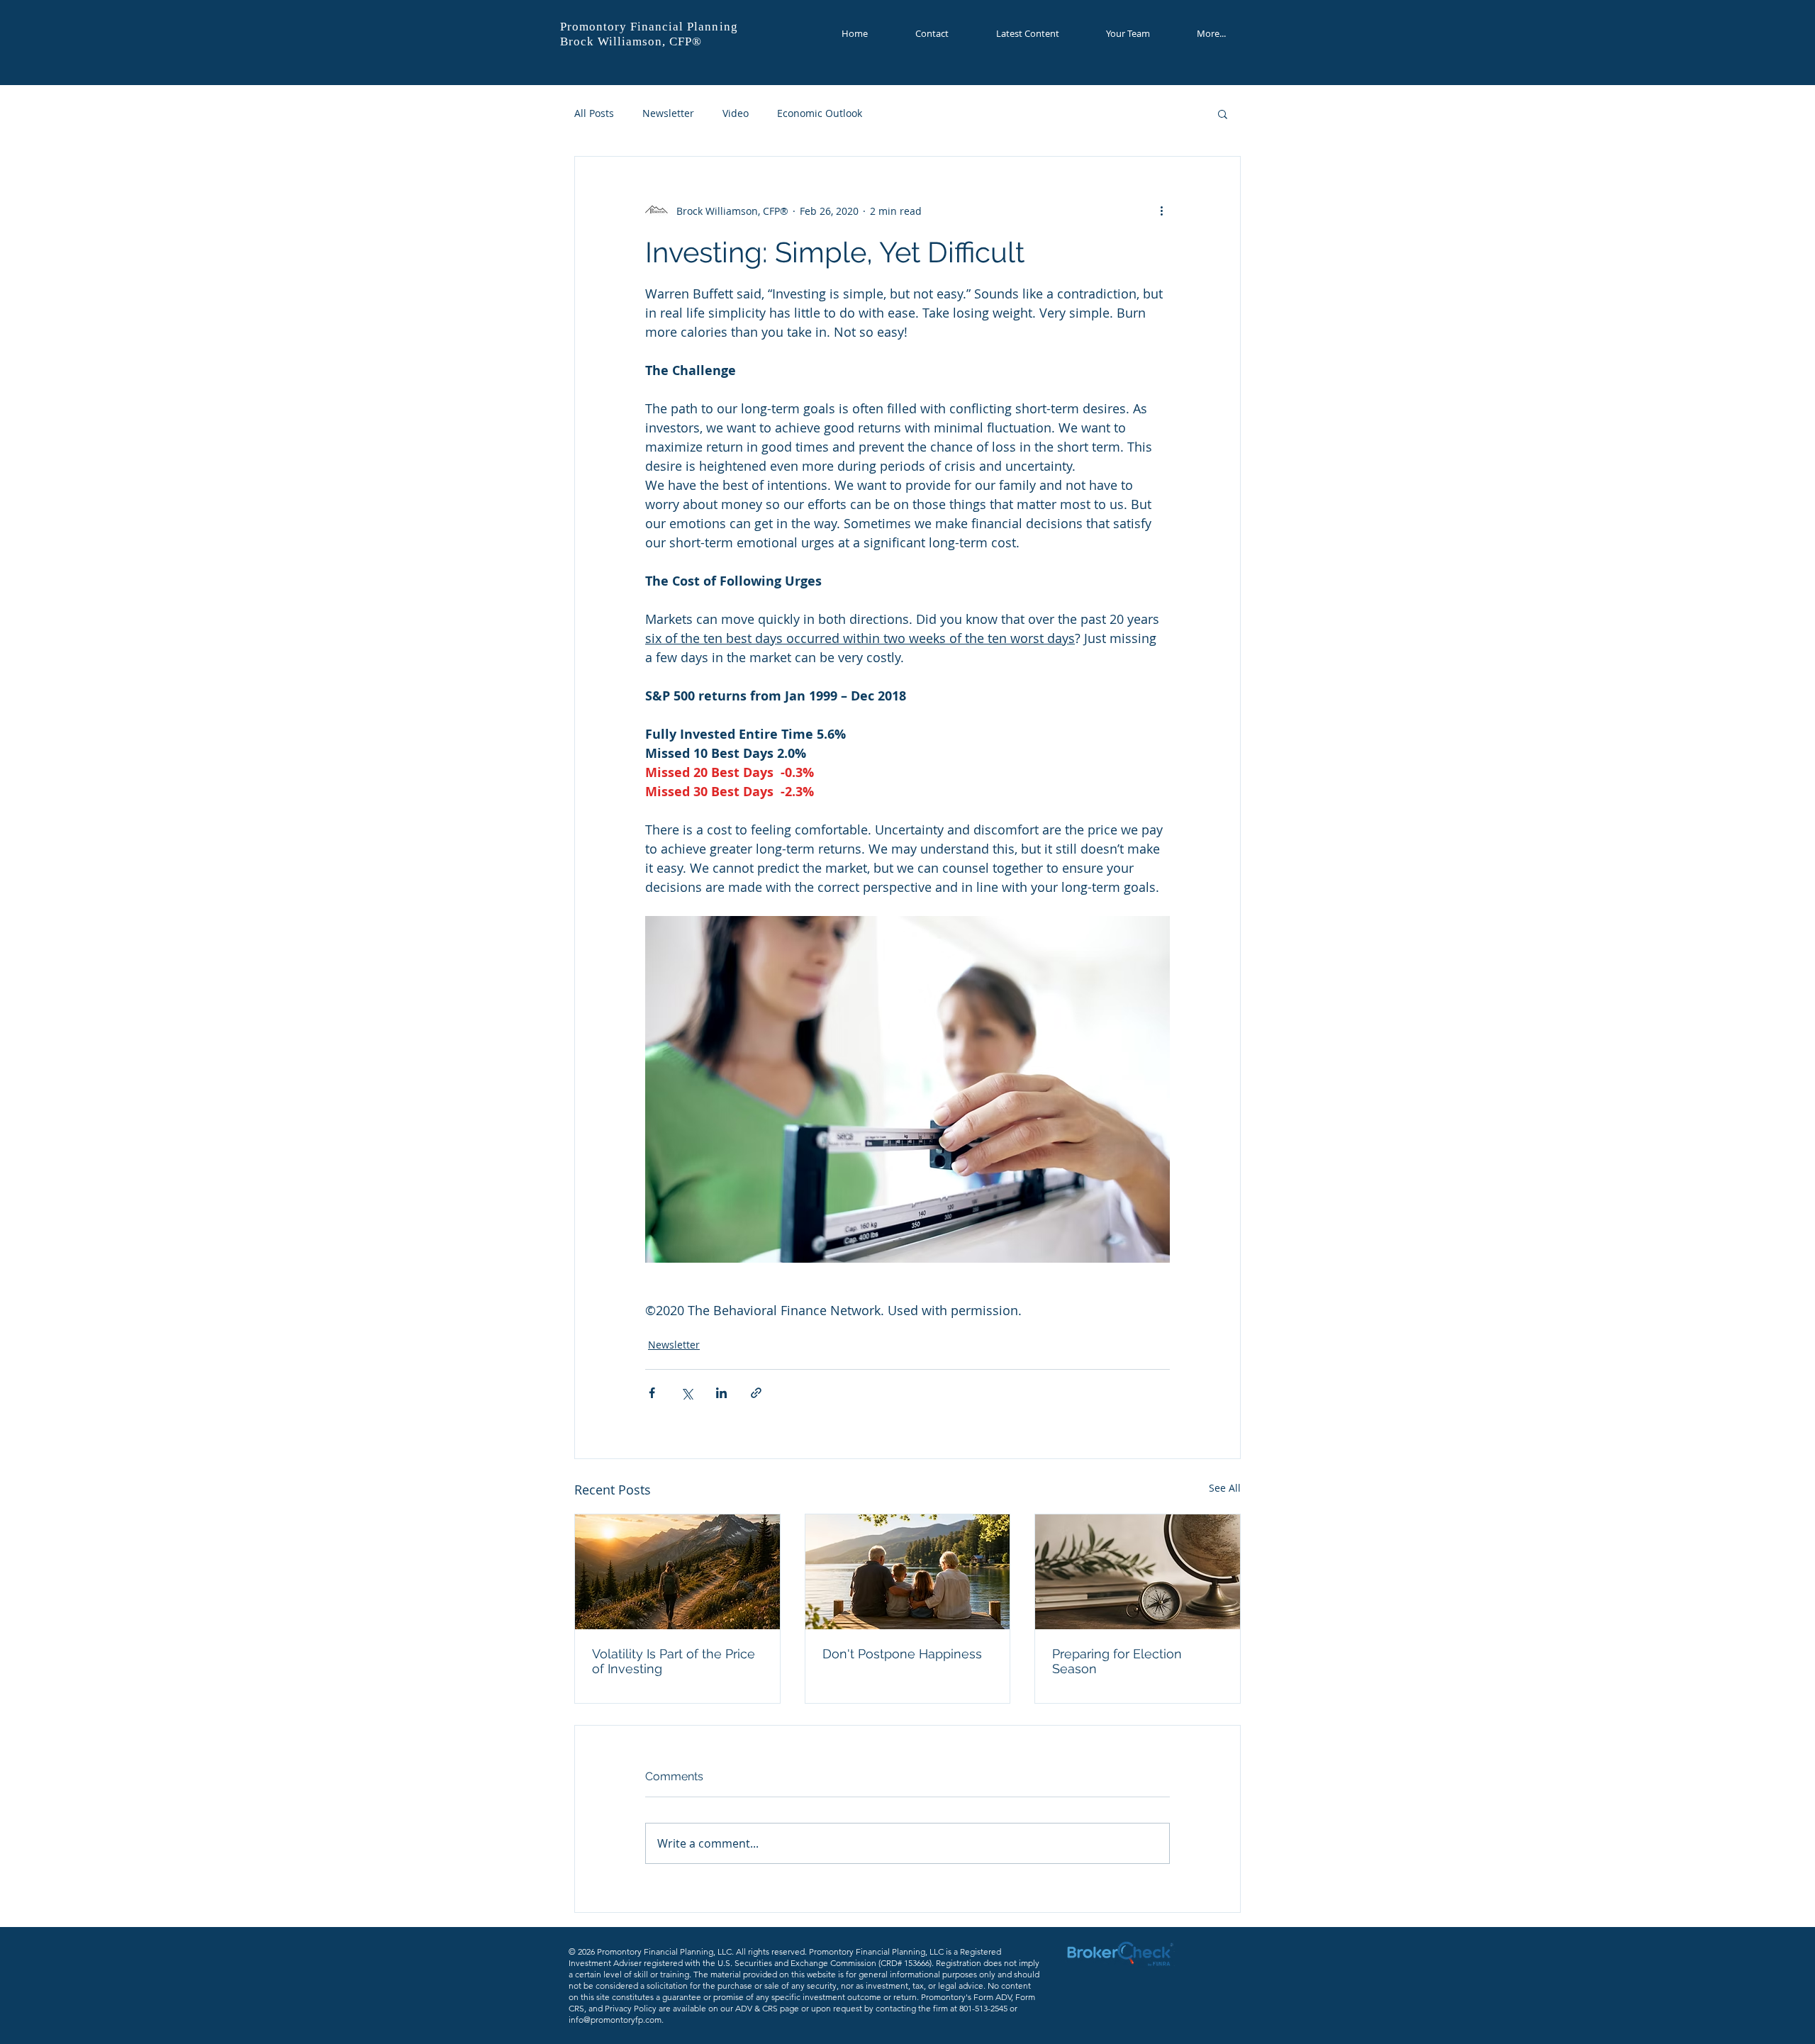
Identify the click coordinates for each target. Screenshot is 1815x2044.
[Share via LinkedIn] (721, 1393)
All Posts (594, 113)
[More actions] (1161, 211)
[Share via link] (756, 1393)
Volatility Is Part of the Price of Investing (674, 1661)
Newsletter (668, 113)
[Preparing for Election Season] (1138, 1572)
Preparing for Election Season (1117, 1661)
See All (1225, 1488)
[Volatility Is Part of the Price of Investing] (677, 1572)
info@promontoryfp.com (615, 2020)
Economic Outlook (820, 113)
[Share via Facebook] (652, 1393)
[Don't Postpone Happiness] (908, 1572)
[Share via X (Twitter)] (687, 1393)
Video (736, 113)
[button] (1223, 113)
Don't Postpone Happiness (902, 1654)
